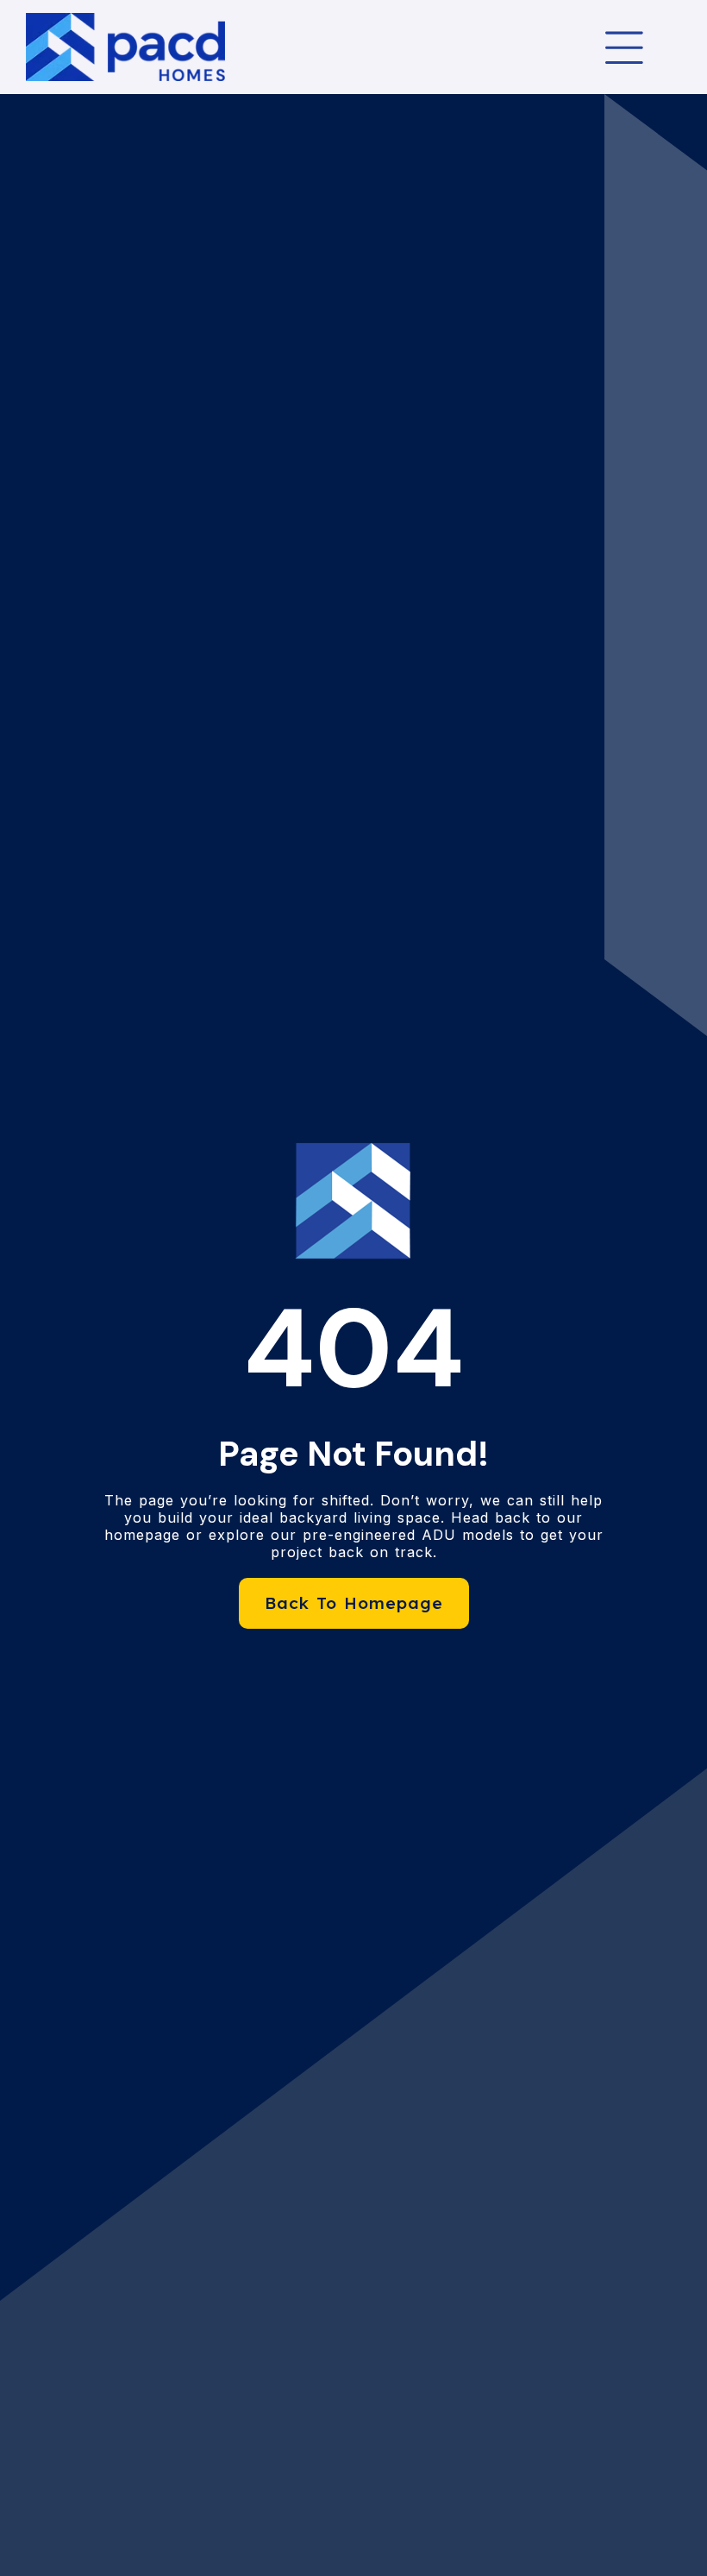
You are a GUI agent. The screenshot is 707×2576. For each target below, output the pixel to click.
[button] (624, 47)
